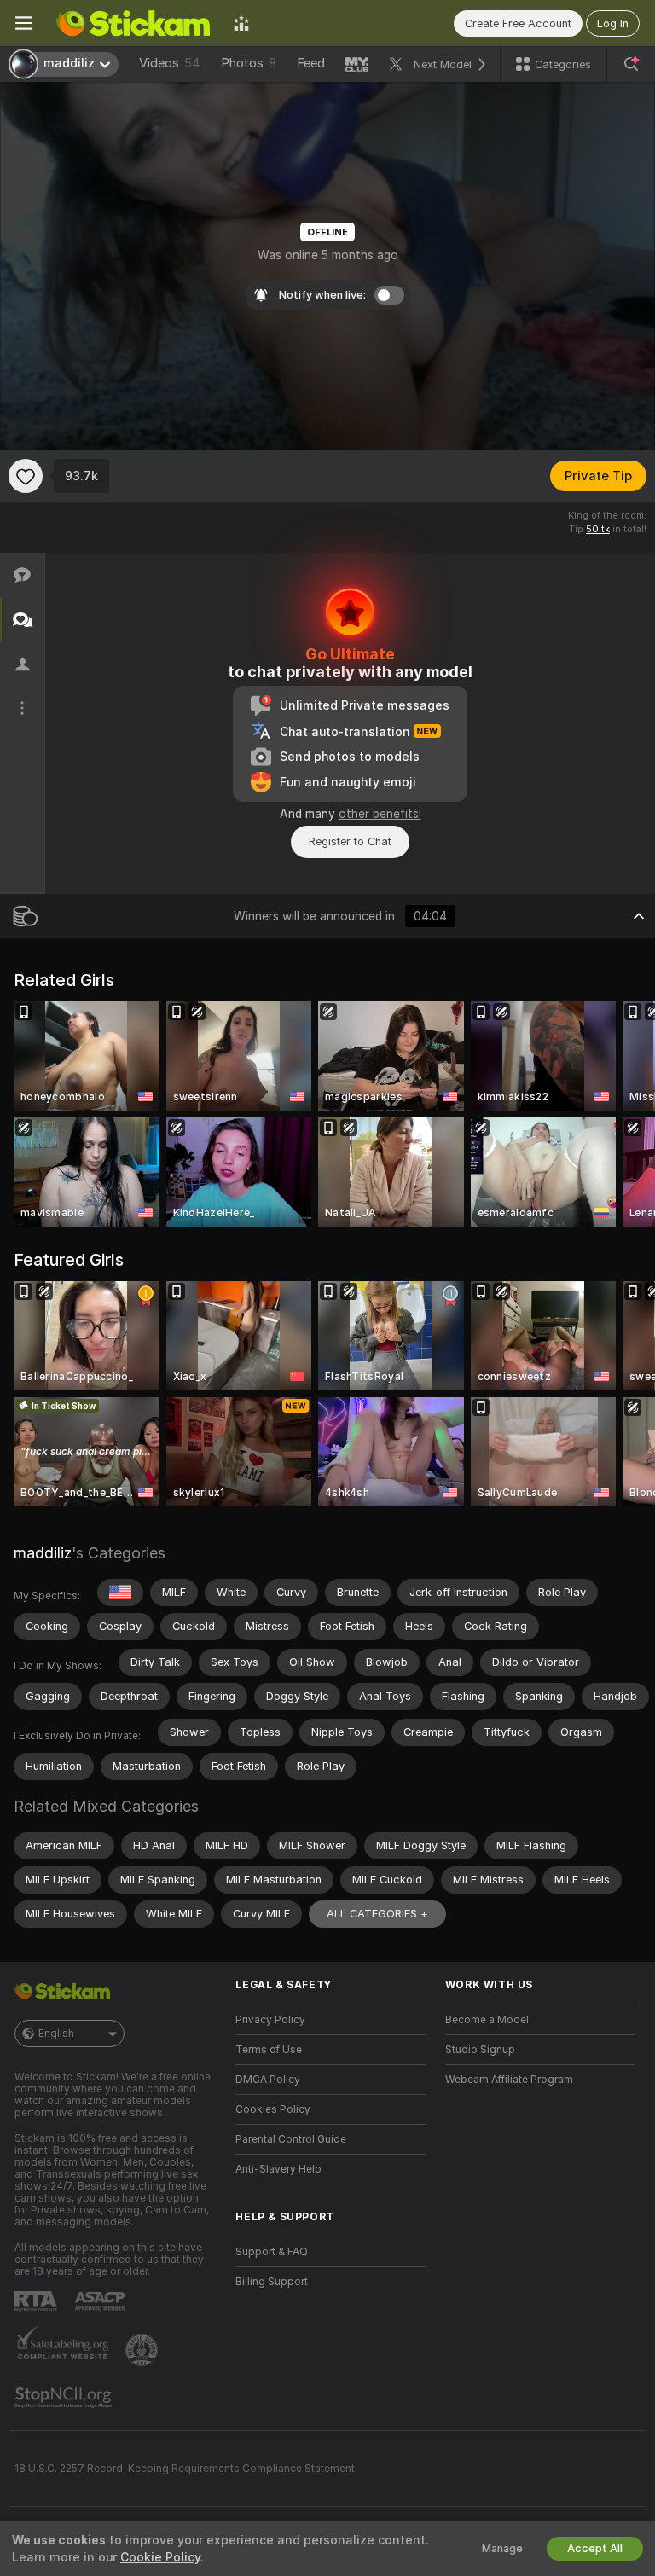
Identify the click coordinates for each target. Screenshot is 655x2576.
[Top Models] (241, 23)
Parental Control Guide (291, 2139)
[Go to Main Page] (133, 23)
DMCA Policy (268, 2080)
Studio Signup (480, 2050)
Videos (170, 63)
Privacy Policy (270, 2020)
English (56, 2034)
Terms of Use (269, 2050)
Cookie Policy (160, 2557)
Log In (613, 23)
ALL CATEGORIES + (377, 1914)
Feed (311, 63)
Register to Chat (350, 841)
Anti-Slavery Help (278, 2169)
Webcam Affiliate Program (509, 2080)
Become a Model (487, 2020)
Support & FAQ (272, 2252)
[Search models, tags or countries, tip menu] (631, 64)
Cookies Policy (273, 2109)
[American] (120, 1593)
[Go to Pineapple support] (143, 2350)
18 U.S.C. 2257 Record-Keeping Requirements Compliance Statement (185, 2469)
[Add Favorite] (26, 476)
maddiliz (43, 1553)
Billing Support (272, 2282)
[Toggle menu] (24, 23)
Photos (249, 63)
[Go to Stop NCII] (65, 2398)
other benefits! (380, 814)
